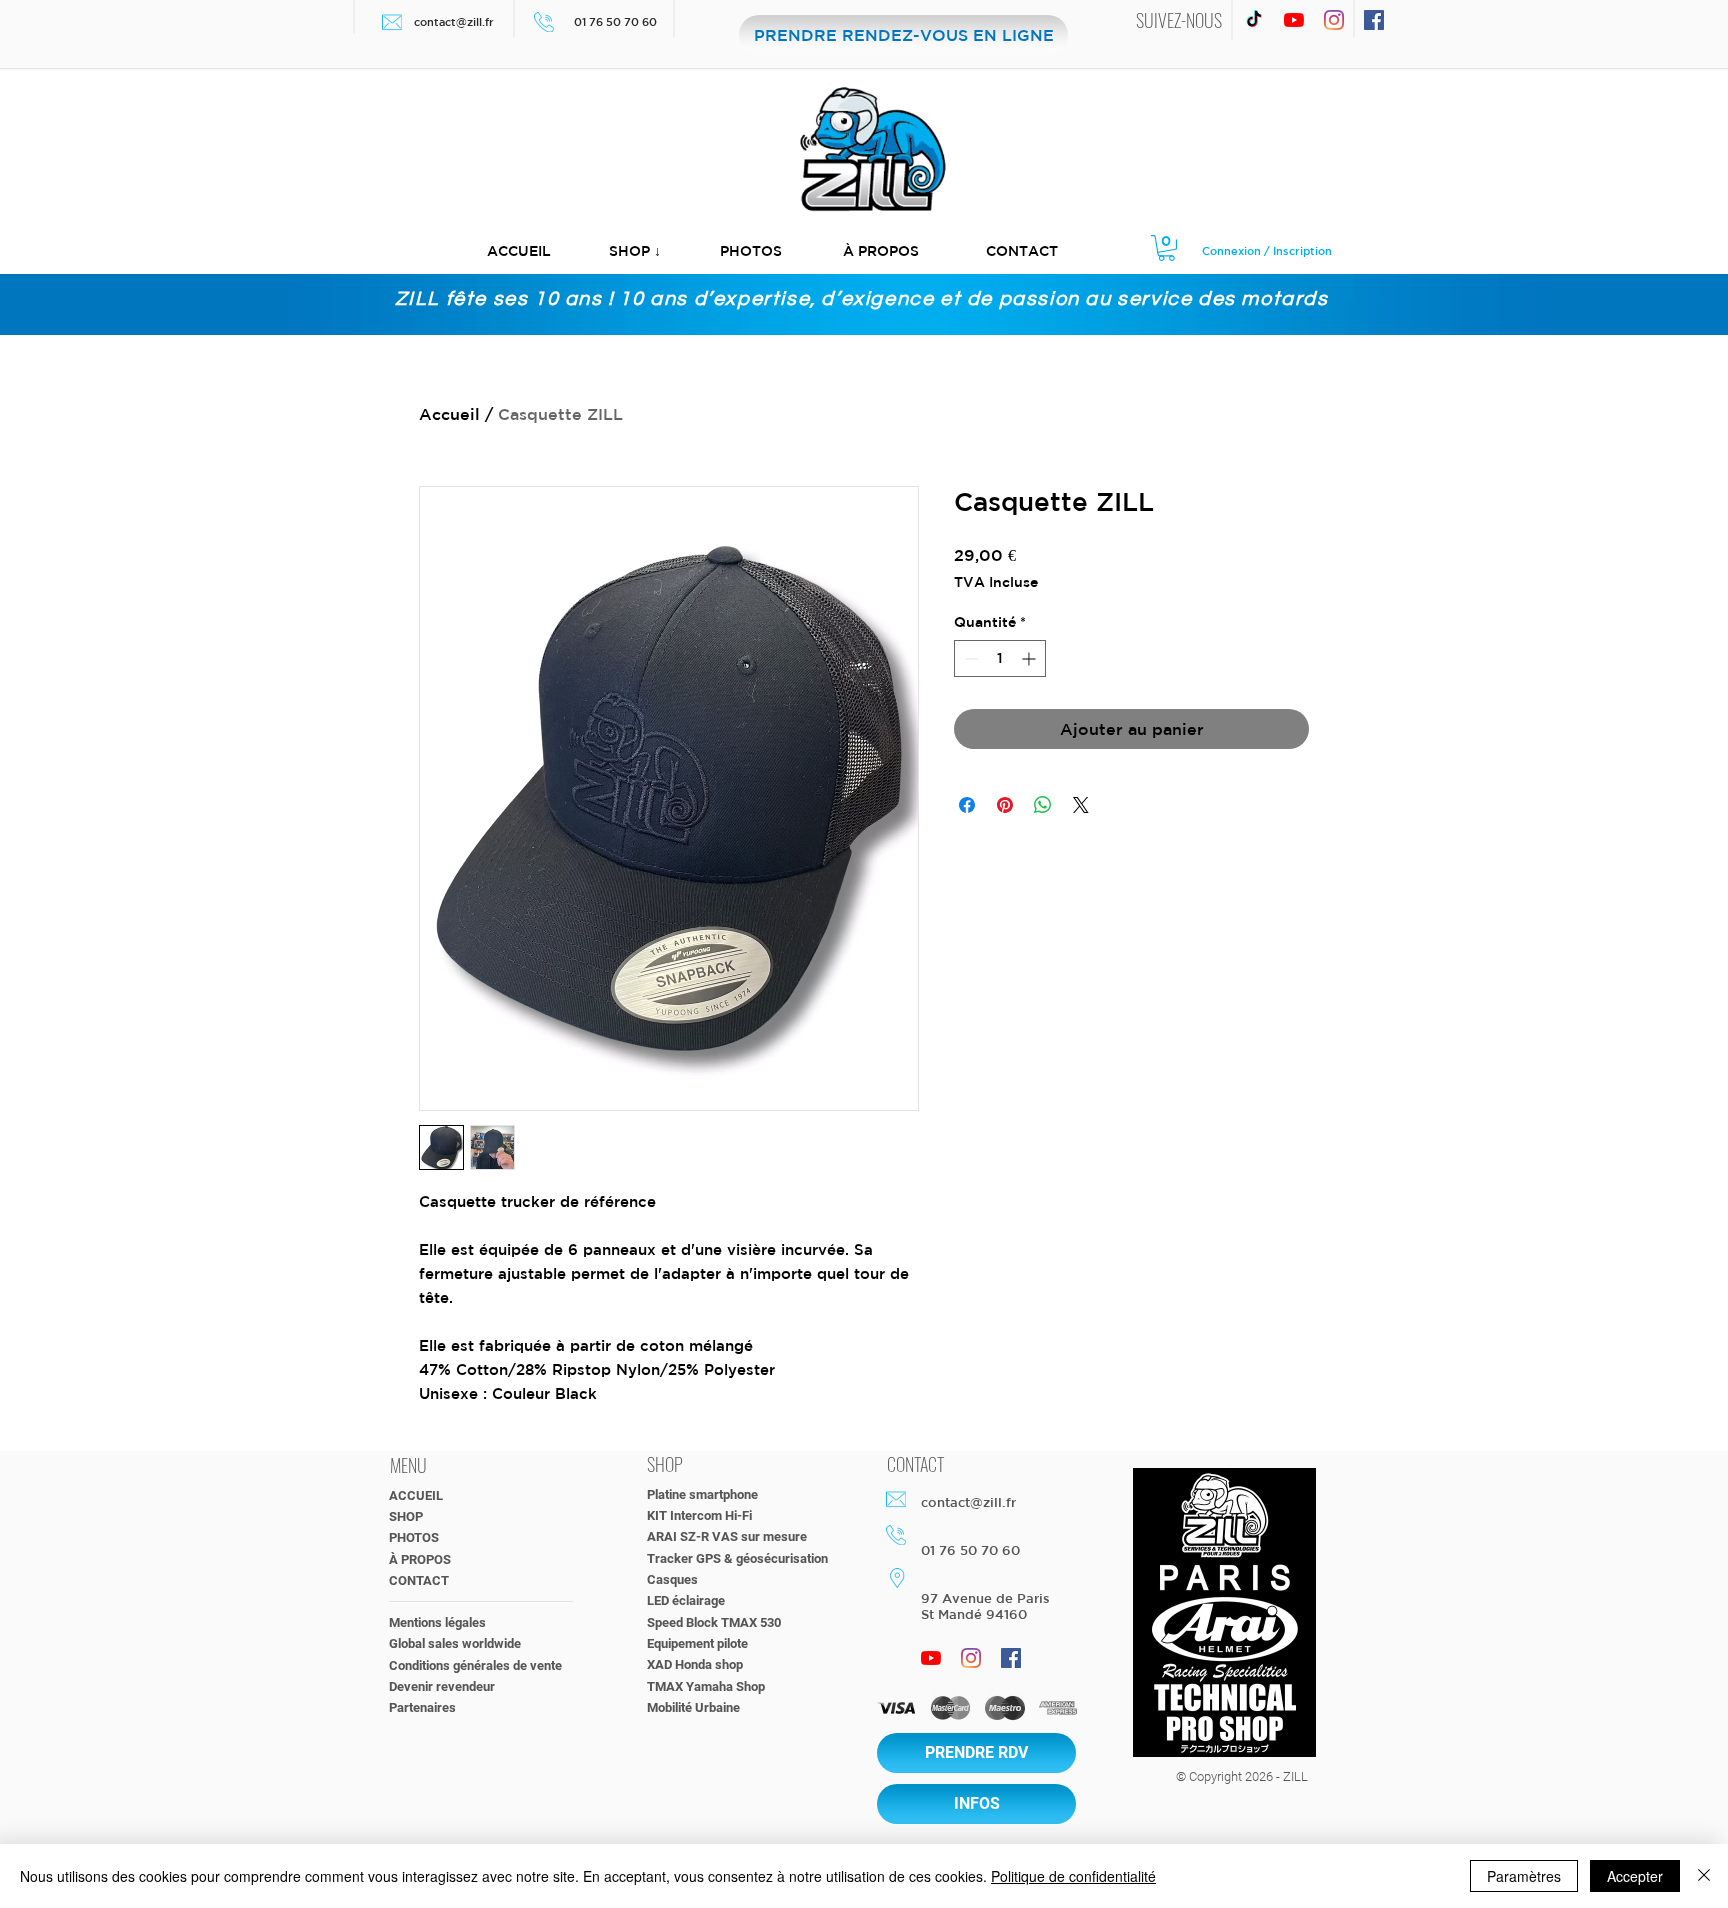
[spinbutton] (1000, 658)
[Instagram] (1334, 20)
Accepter (1635, 1876)
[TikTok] (1254, 20)
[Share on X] (1081, 805)
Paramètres (1524, 1876)
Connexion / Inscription (1267, 250)
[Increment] (1030, 658)
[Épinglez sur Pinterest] (1005, 805)
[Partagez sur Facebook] (967, 805)
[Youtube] (1294, 20)
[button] (635, 251)
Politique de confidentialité (1073, 1876)
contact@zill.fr (454, 21)
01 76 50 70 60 (617, 21)
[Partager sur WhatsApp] (1043, 805)
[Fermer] (1704, 1876)
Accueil (449, 414)
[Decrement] (969, 658)
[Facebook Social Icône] (1374, 20)
